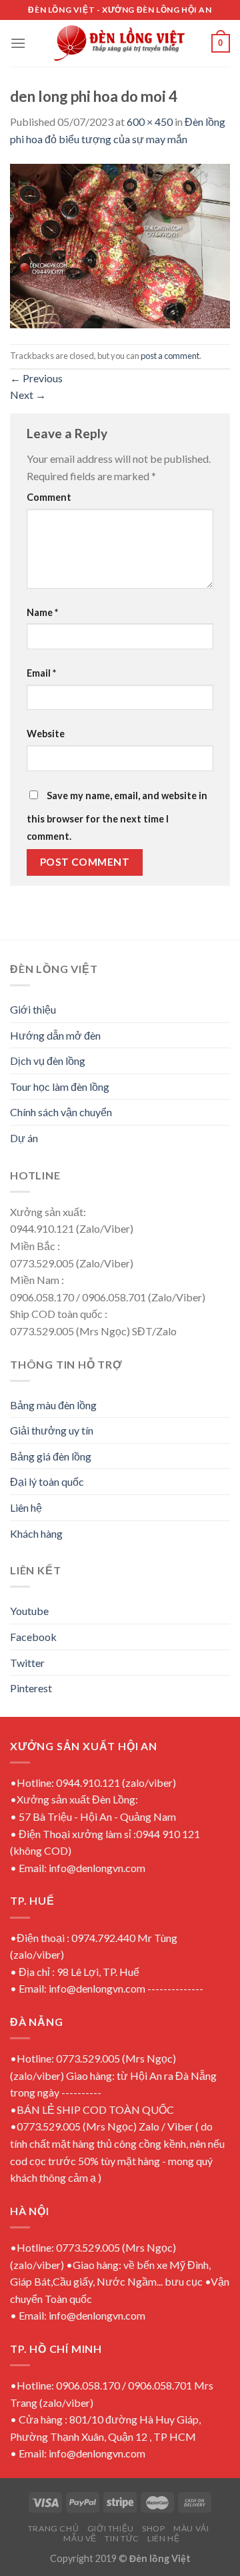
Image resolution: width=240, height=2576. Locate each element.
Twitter (27, 1663)
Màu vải (191, 2528)
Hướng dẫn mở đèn (55, 1035)
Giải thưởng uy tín (52, 1430)
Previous (36, 378)
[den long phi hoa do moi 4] (120, 244)
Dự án (24, 1138)
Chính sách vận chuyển (61, 1112)
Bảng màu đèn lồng (53, 1405)
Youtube (29, 1611)
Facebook (33, 1637)
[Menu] (18, 43)
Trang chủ (54, 2528)
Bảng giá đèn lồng (51, 1456)
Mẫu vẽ (80, 2538)
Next (28, 395)
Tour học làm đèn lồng (60, 1087)
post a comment (170, 356)
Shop (153, 2528)
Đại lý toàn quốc (47, 1481)
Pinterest (31, 1688)
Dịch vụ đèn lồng (48, 1061)
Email (41, 673)
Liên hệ (26, 1507)
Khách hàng (36, 1533)
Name (42, 612)
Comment (49, 497)
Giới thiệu (33, 1009)
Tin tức (122, 2538)
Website (46, 734)
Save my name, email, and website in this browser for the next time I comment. (117, 816)
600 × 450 (150, 122)
